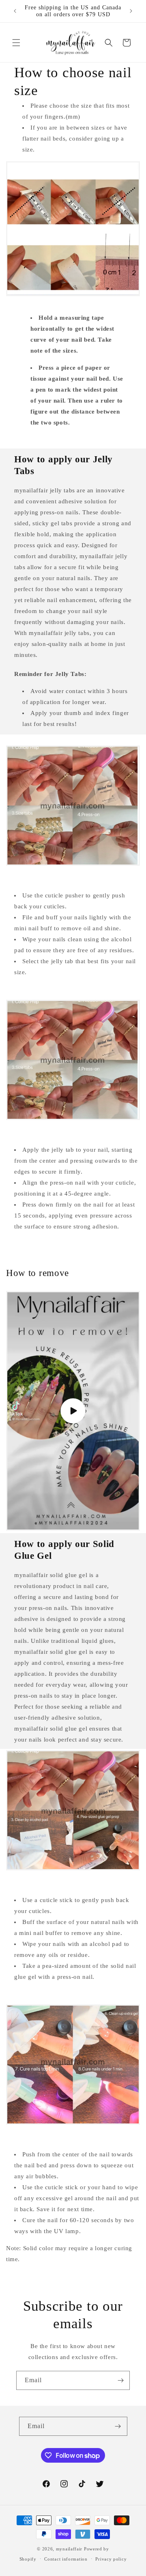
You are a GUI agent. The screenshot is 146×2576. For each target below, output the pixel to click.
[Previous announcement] (15, 11)
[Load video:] (73, 1411)
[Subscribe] (120, 2380)
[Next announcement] (131, 11)
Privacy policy (111, 2559)
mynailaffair (69, 2549)
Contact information (66, 2559)
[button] (16, 43)
